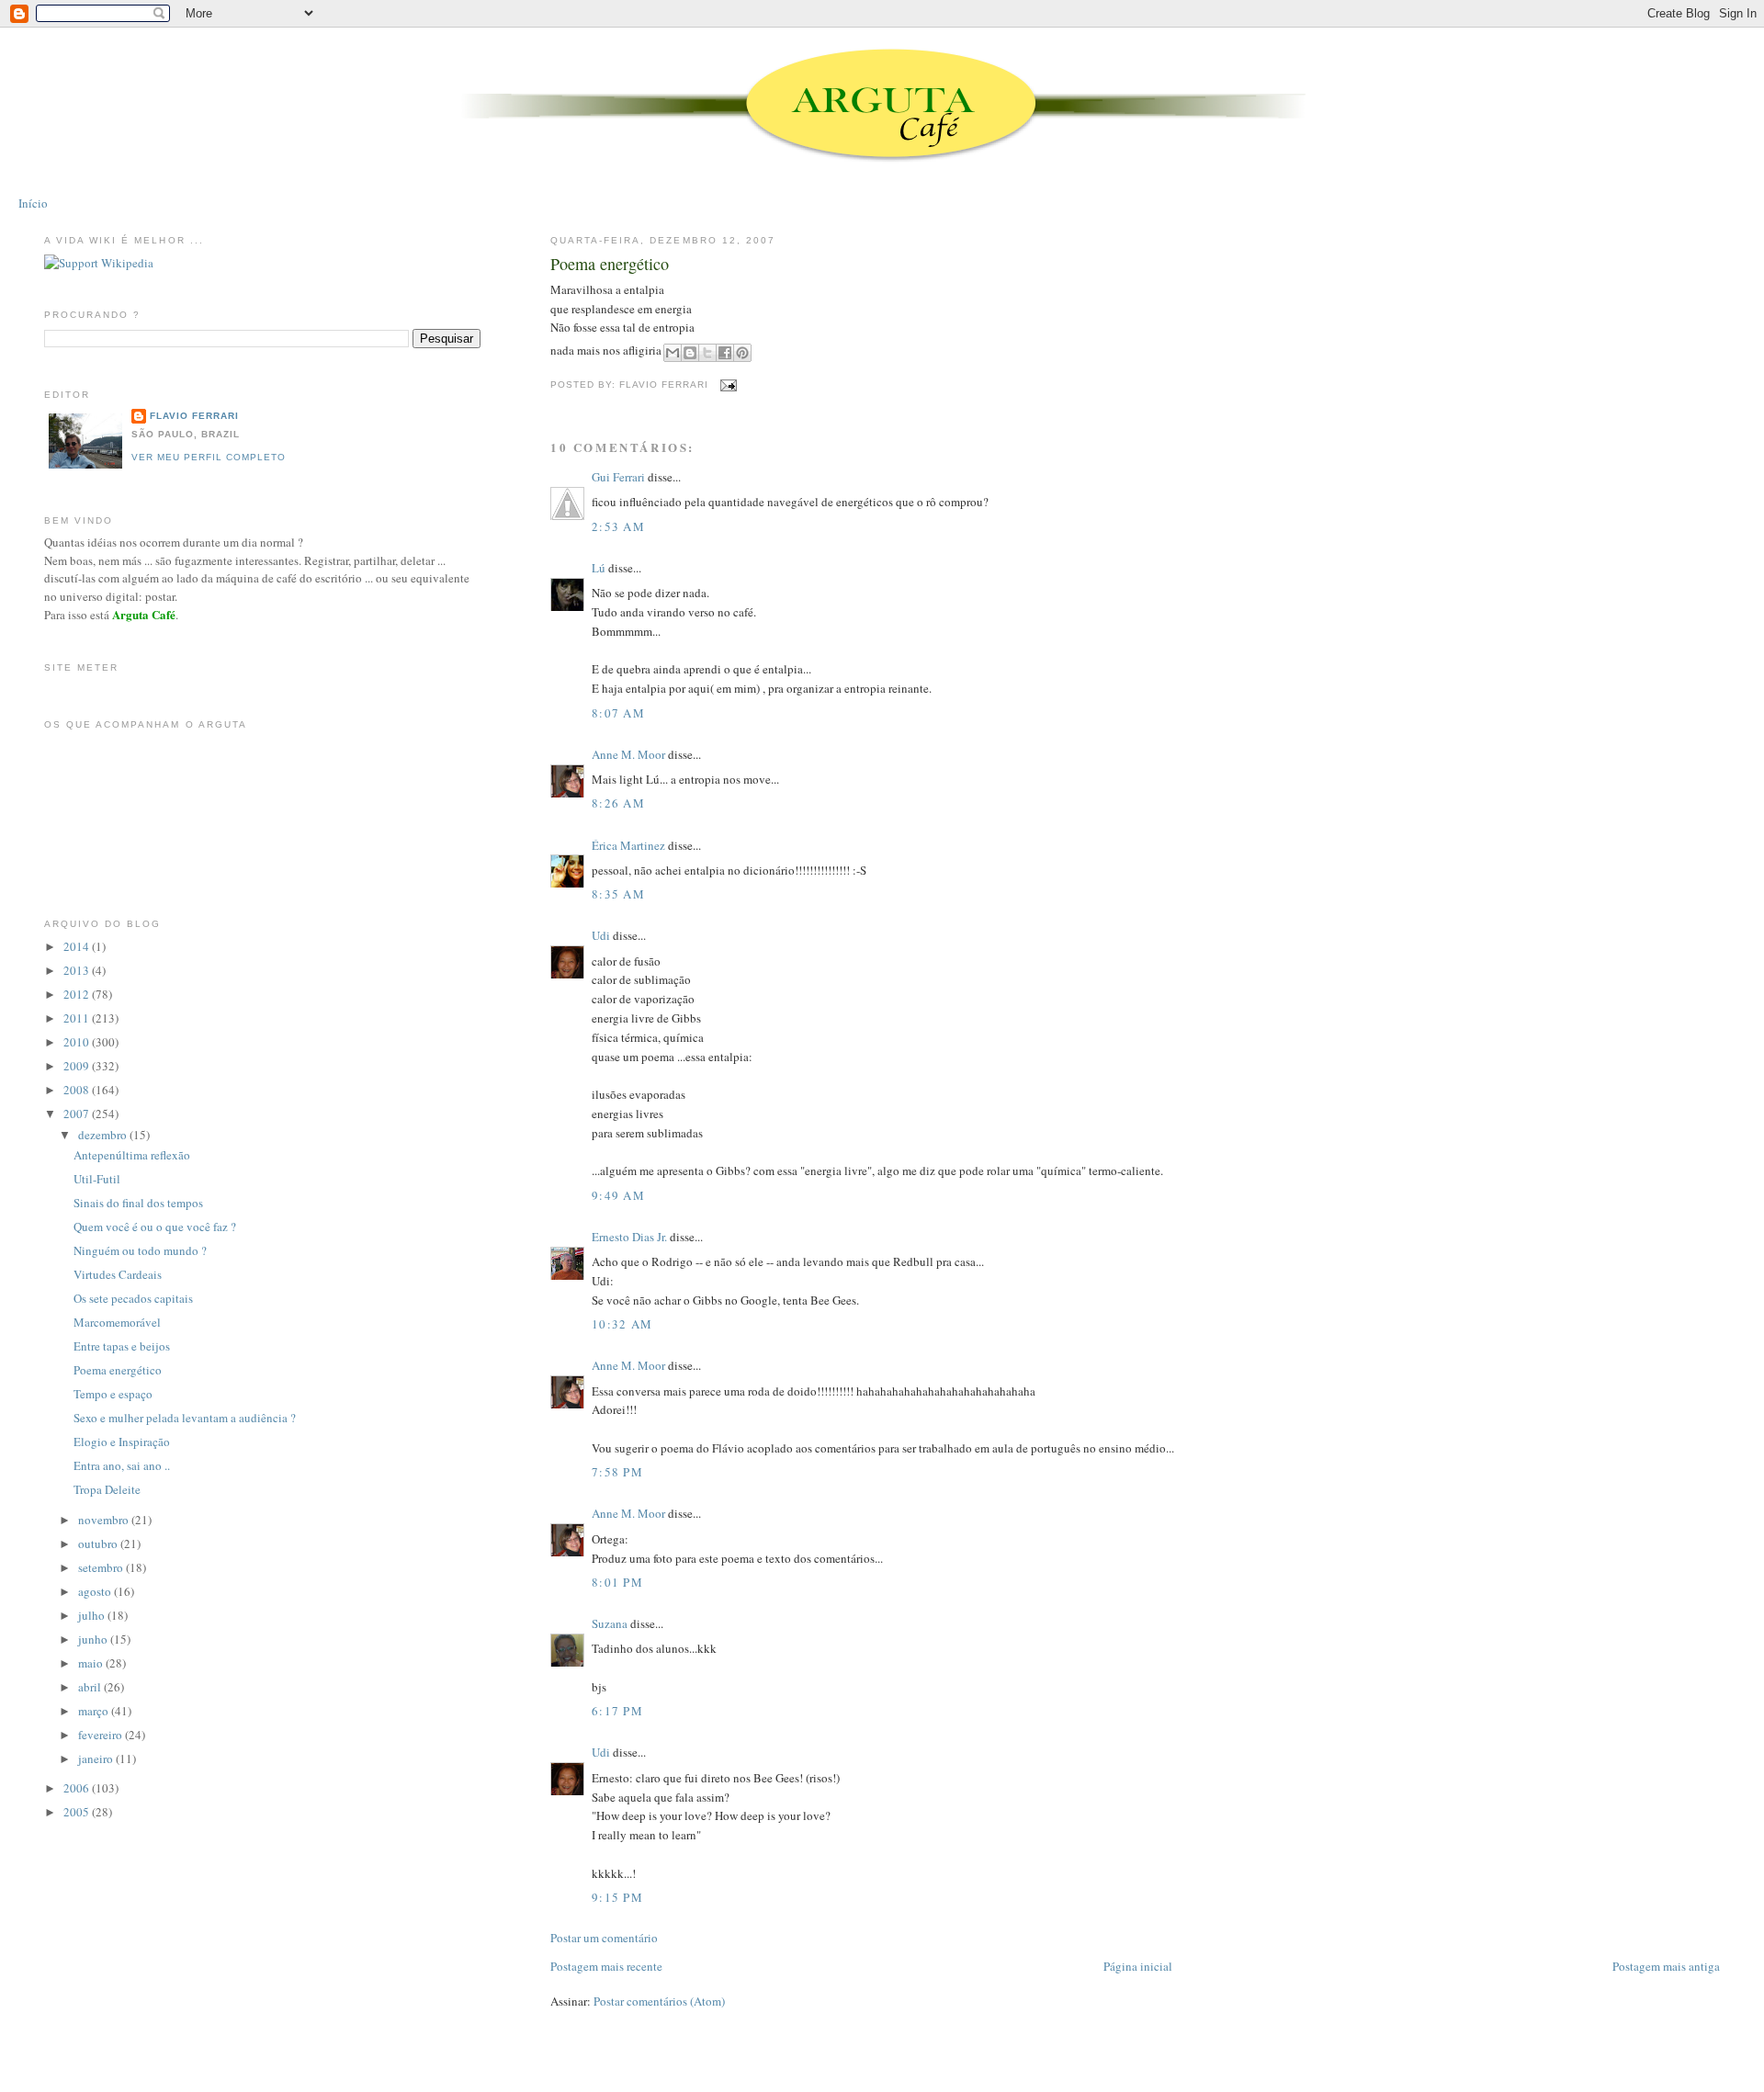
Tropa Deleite (107, 1489)
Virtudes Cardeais (118, 1274)
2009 (78, 1066)
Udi (601, 935)
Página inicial (1138, 1966)
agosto (96, 1591)
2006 (78, 1788)
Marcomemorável (117, 1322)
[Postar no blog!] (690, 353)
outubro (99, 1544)
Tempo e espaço (113, 1394)
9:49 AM (618, 1195)
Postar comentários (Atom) (659, 2001)
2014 (78, 946)
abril (91, 1687)
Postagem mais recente (606, 1966)
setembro (102, 1567)
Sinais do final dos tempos (138, 1203)
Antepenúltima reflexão (132, 1155)
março (95, 1711)
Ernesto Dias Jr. (629, 1237)
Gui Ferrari (618, 477)
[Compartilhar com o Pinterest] (742, 353)
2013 (78, 970)
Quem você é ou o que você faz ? (155, 1227)
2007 (78, 1114)
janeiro (97, 1758)
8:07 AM (618, 713)
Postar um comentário (604, 1938)
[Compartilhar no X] (707, 353)
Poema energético (610, 264)
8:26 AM (618, 803)
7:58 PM (617, 1472)
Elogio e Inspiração (122, 1442)
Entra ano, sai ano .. (122, 1465)
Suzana (610, 1623)
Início (33, 203)
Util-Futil (97, 1179)
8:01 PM (617, 1582)
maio (92, 1663)
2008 (78, 1090)
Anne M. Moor (628, 754)
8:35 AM (618, 894)
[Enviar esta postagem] (726, 385)
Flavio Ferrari (194, 416)
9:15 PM (617, 1897)
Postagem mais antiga (1666, 1966)
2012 (78, 994)
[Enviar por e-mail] (673, 353)
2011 (78, 1018)
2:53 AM (618, 526)
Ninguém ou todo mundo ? (140, 1250)
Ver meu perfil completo (209, 457)
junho (94, 1639)
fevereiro (102, 1735)
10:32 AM (622, 1324)
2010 (78, 1042)
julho (93, 1615)
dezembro (104, 1135)
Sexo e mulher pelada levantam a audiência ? (185, 1418)
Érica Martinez (628, 845)
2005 (78, 1812)
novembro (105, 1520)
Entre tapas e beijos (122, 1346)
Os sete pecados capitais (133, 1298)
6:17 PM (617, 1711)
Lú (599, 568)
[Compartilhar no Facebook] (725, 353)
